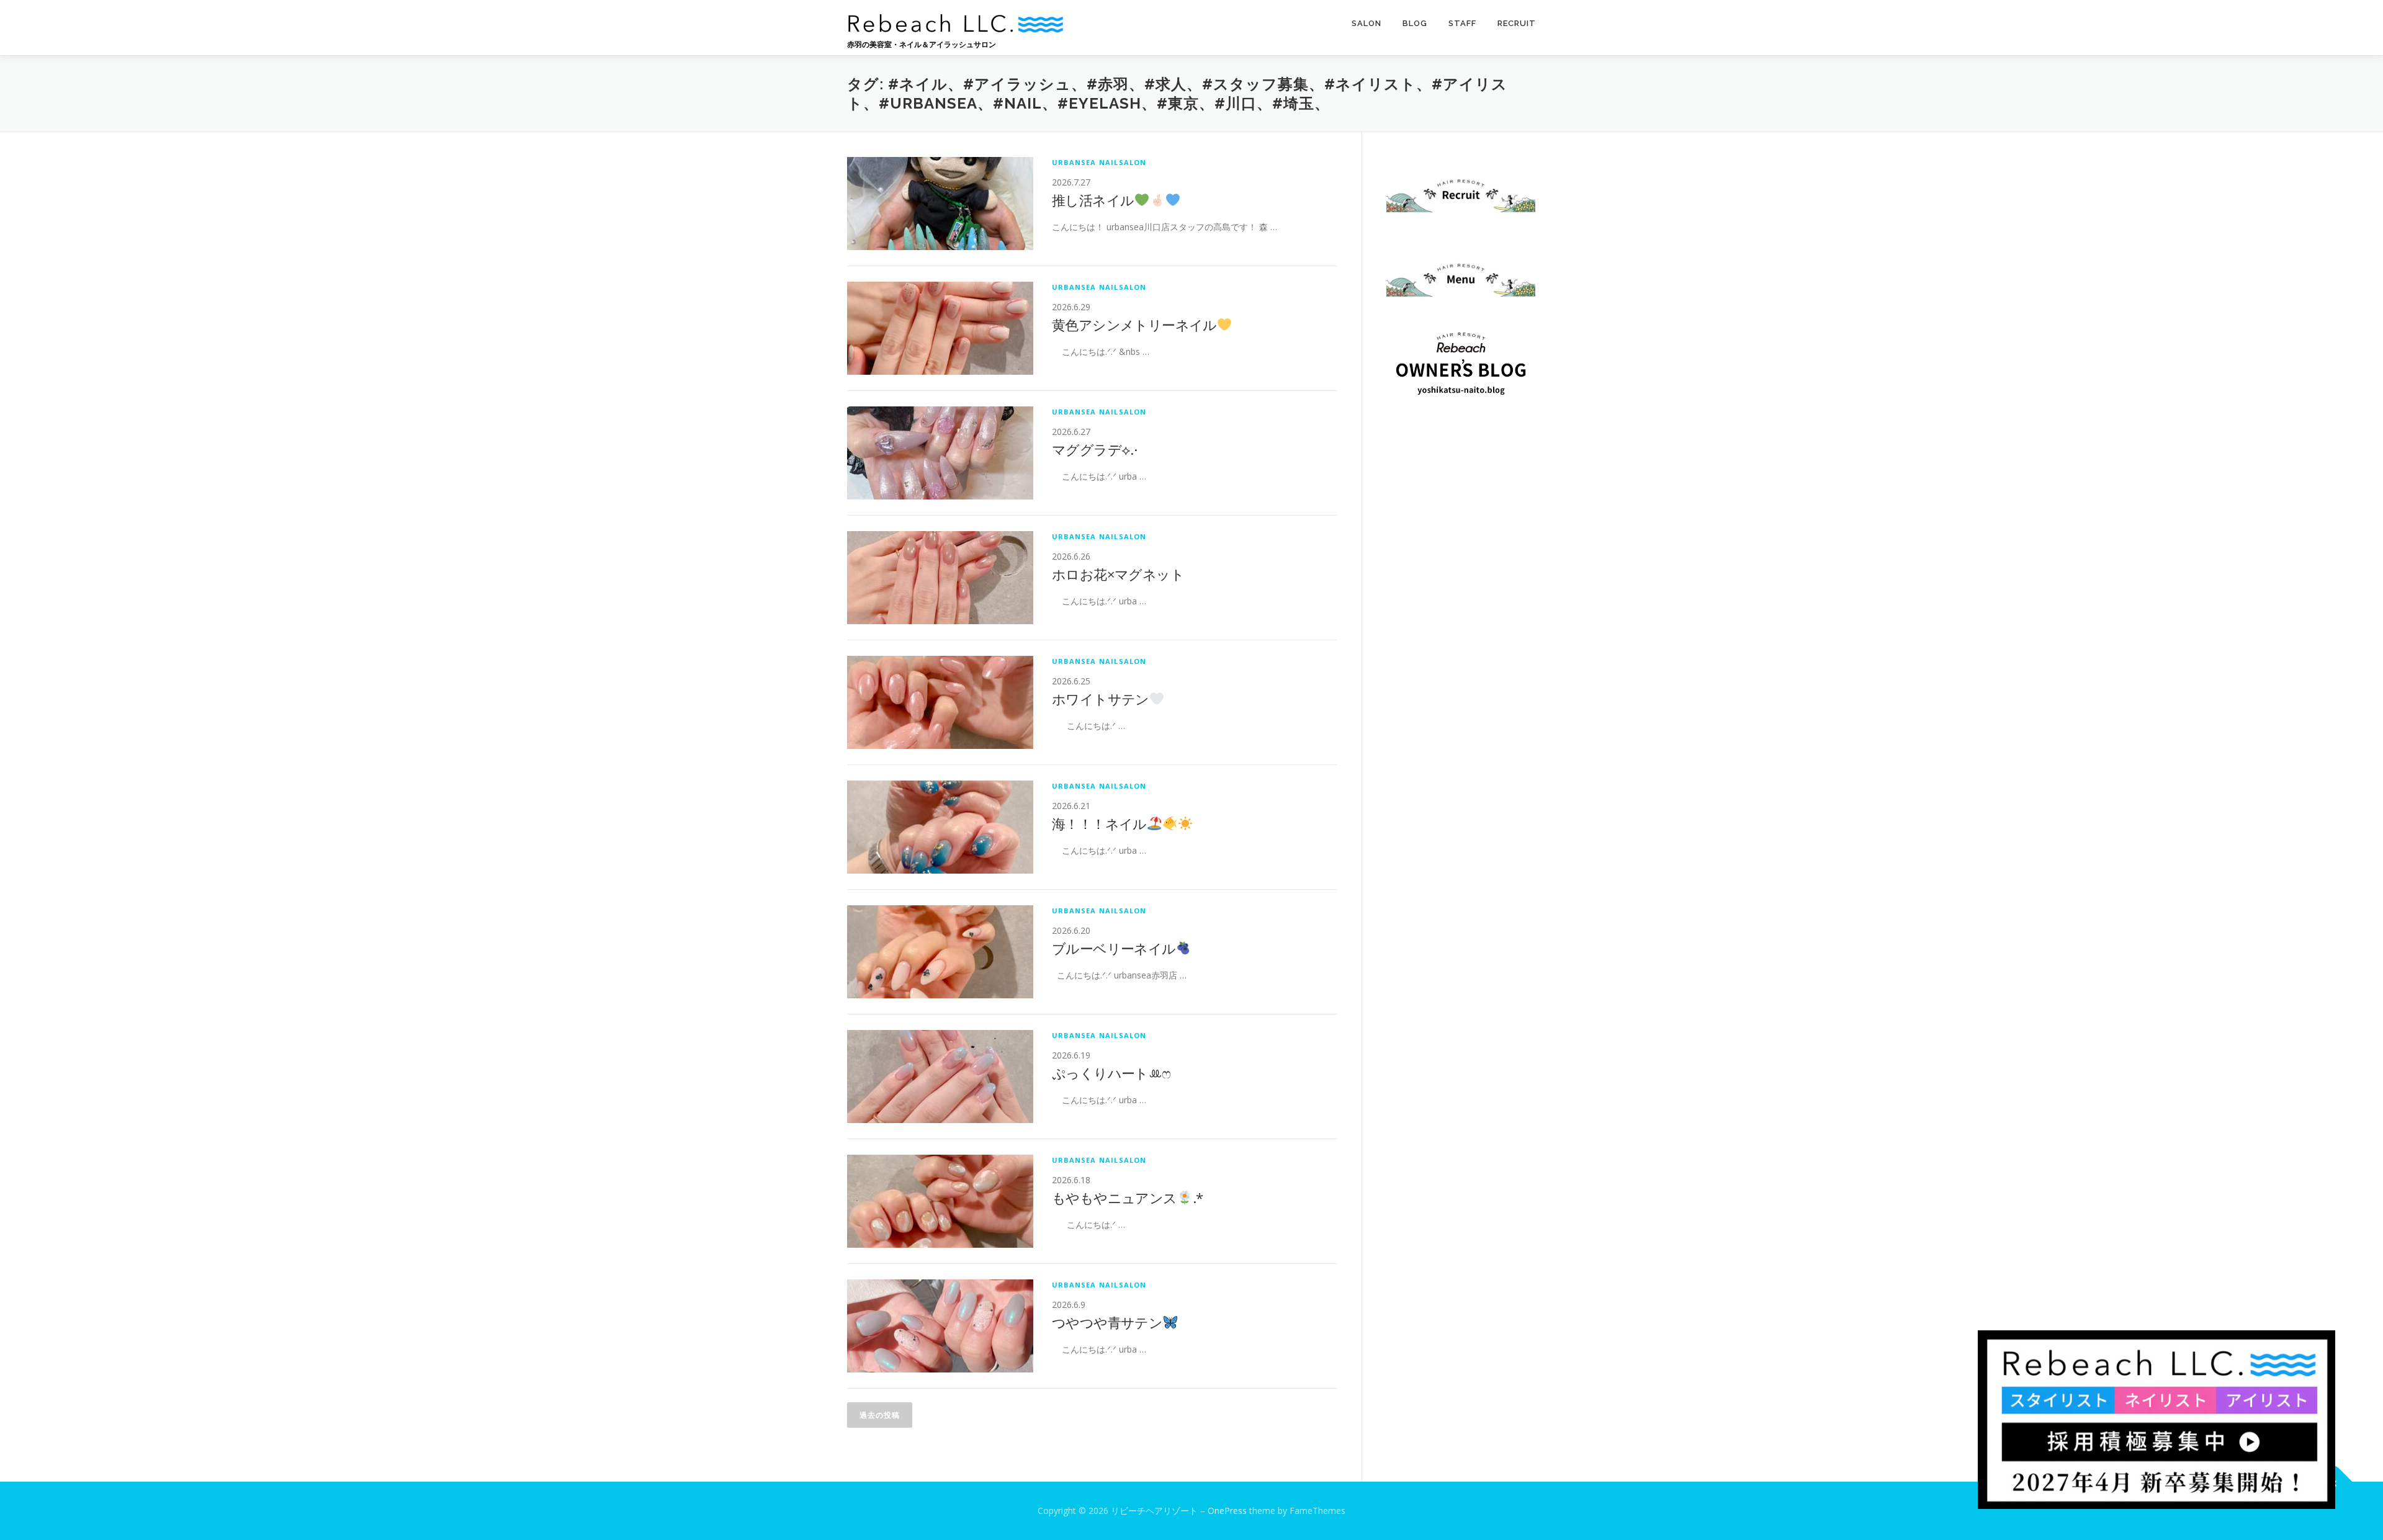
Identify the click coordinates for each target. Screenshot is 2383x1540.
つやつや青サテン (1107, 1322)
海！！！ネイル (1099, 823)
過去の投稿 (880, 1415)
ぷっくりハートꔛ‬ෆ (1111, 1073)
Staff (1462, 23)
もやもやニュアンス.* (1127, 1198)
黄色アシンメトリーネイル (1134, 325)
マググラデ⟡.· (1094, 449)
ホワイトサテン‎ (1101, 699)
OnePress (1227, 1511)
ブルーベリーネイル (1114, 948)
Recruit (1517, 23)
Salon (1367, 23)
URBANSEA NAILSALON (1099, 162)
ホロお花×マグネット (1118, 574)
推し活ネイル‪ (1093, 200)
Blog (1415, 23)
